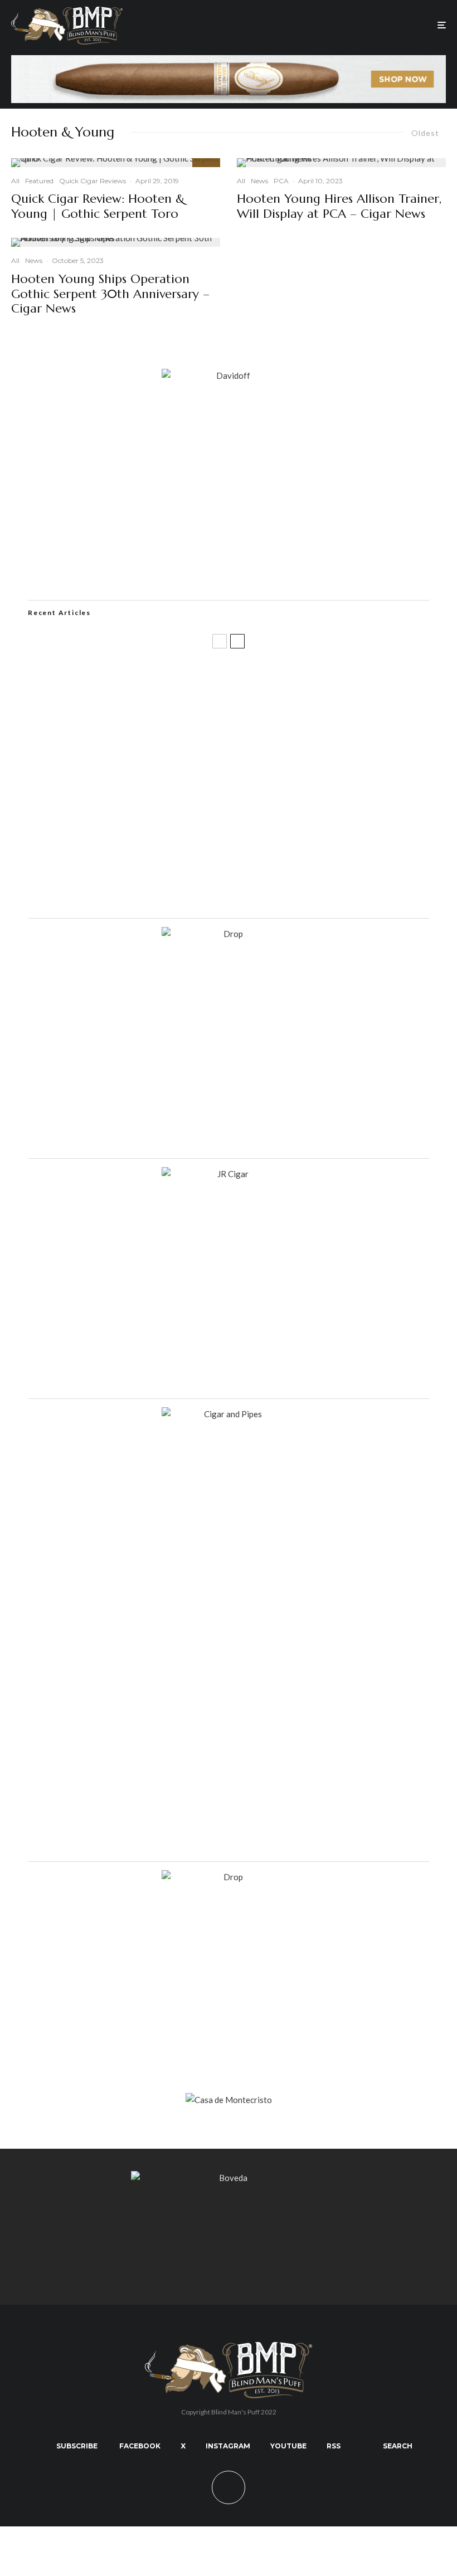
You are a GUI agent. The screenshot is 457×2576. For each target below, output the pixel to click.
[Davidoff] (229, 62)
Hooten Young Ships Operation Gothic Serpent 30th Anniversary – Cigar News (110, 294)
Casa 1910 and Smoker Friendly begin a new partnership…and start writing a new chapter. (245, 731)
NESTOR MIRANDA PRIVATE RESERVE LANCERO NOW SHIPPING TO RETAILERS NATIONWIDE (230, 677)
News (34, 260)
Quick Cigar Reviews (93, 181)
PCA (281, 181)
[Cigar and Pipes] (229, 1414)
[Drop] (229, 934)
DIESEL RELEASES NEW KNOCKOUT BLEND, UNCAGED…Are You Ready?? (216, 784)
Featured (39, 181)
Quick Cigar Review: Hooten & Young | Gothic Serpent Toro (98, 206)
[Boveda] (229, 2178)
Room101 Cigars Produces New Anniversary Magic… (175, 838)
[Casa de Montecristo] (229, 2100)
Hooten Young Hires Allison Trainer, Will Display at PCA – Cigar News (339, 206)
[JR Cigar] (229, 1174)
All (15, 181)
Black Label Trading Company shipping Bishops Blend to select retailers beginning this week (248, 891)
